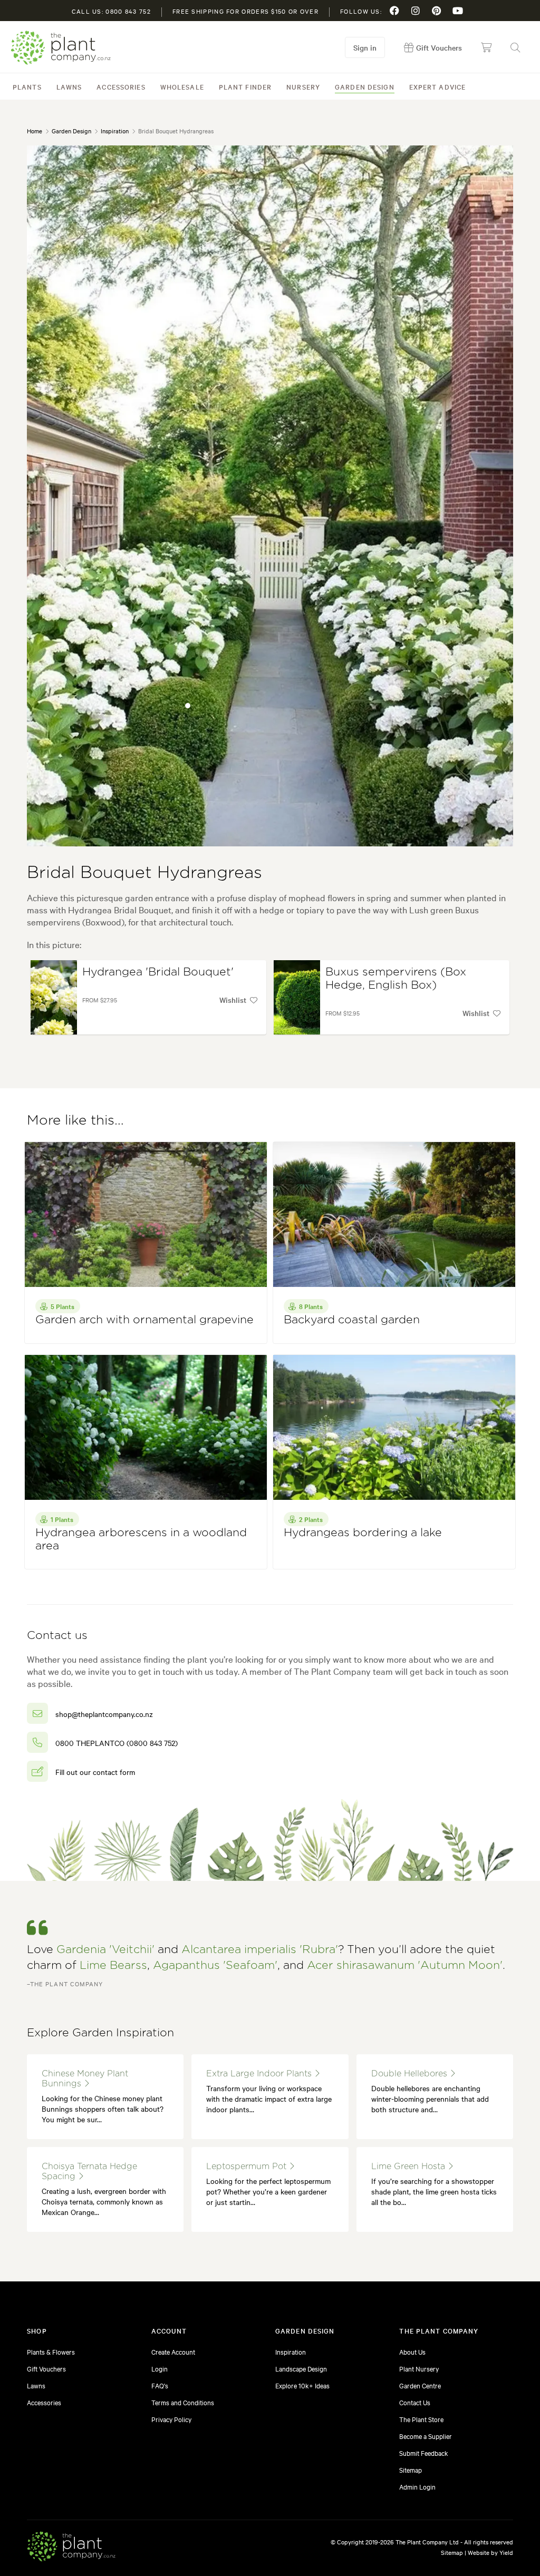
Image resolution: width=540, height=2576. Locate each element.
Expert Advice (438, 86)
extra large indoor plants (260, 2074)
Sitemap (411, 2470)
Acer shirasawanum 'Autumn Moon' (405, 1965)
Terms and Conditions (183, 2402)
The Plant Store (421, 2419)
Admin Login (417, 2486)
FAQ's (160, 2385)
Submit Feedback (424, 2453)
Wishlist (233, 1000)
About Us (412, 2351)
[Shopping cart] (486, 47)
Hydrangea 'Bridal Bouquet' (158, 972)
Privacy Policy (171, 2419)
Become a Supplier (426, 2436)
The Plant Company (61, 48)
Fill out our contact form (95, 1772)
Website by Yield (490, 2552)
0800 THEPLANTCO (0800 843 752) (117, 1743)
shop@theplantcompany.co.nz (104, 1714)
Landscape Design (301, 2368)
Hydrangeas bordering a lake (363, 1533)
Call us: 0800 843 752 (111, 11)
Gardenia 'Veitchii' (105, 1950)
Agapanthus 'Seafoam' (215, 1965)
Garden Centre (420, 2385)
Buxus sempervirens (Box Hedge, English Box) (396, 979)
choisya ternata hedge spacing (89, 2172)
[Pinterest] (437, 11)
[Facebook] (394, 11)
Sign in (365, 47)
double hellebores (411, 2074)
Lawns (69, 86)
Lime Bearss (113, 1965)
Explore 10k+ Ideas (302, 2385)
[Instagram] (416, 11)
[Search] (515, 47)
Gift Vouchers (46, 2368)
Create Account (173, 2351)
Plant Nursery (419, 2368)
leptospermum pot (248, 2167)
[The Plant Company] (71, 2548)
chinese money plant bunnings (85, 2079)
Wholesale (182, 86)
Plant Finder (245, 86)
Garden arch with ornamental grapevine (144, 1320)
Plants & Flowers (51, 2351)
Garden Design (365, 86)
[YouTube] (458, 11)
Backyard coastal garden (352, 1320)
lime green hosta (409, 2167)
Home (35, 131)
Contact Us (415, 2402)
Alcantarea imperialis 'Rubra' (260, 1950)
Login (160, 2368)
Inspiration (115, 131)
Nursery (303, 86)
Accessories (121, 86)
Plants (27, 86)
